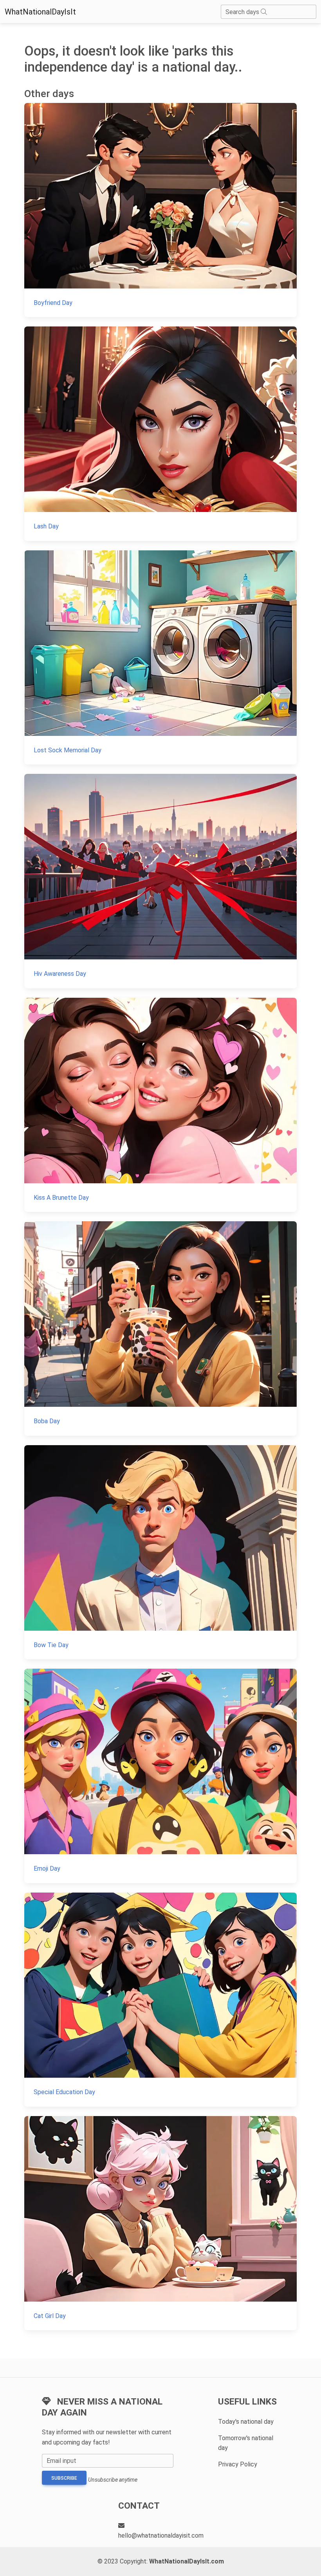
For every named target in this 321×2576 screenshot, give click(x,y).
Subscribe (64, 2478)
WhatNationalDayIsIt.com (187, 2561)
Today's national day (246, 2422)
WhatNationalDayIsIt (40, 12)
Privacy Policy (238, 2464)
